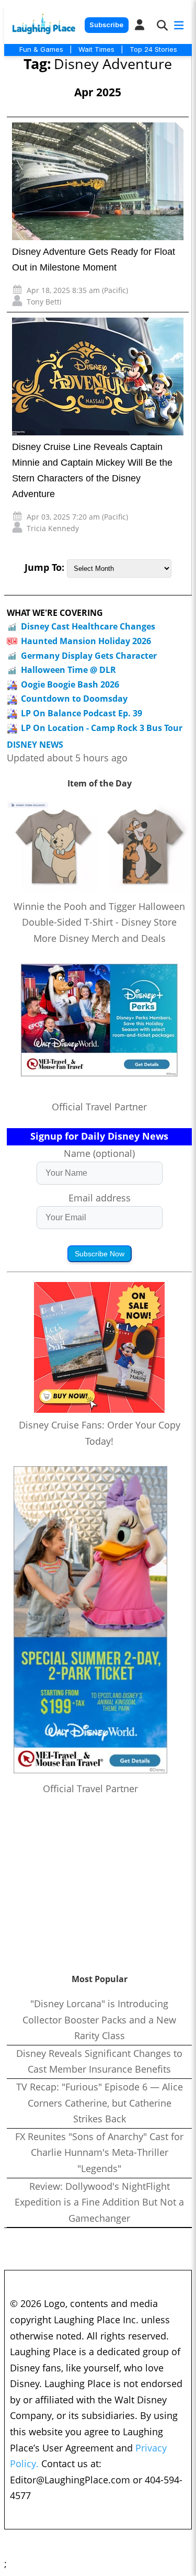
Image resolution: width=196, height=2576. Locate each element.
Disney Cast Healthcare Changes (88, 626)
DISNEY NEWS (35, 745)
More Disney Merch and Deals (100, 938)
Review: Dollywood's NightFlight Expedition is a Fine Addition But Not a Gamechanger (99, 2202)
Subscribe (106, 25)
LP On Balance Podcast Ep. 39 (82, 713)
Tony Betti (44, 302)
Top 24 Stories (153, 49)
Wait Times (96, 49)
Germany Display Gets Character (89, 656)
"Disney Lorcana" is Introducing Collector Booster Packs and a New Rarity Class (99, 2020)
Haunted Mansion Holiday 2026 (86, 641)
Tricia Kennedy (53, 528)
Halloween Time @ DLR (68, 670)
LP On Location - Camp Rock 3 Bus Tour (102, 728)
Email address (100, 1198)
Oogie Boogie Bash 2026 (70, 684)
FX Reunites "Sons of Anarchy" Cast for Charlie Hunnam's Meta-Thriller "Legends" (99, 2152)
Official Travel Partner (99, 1107)
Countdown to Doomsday (74, 699)
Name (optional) (99, 1153)
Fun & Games (41, 49)
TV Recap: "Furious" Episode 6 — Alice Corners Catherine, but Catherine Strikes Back (100, 2103)
